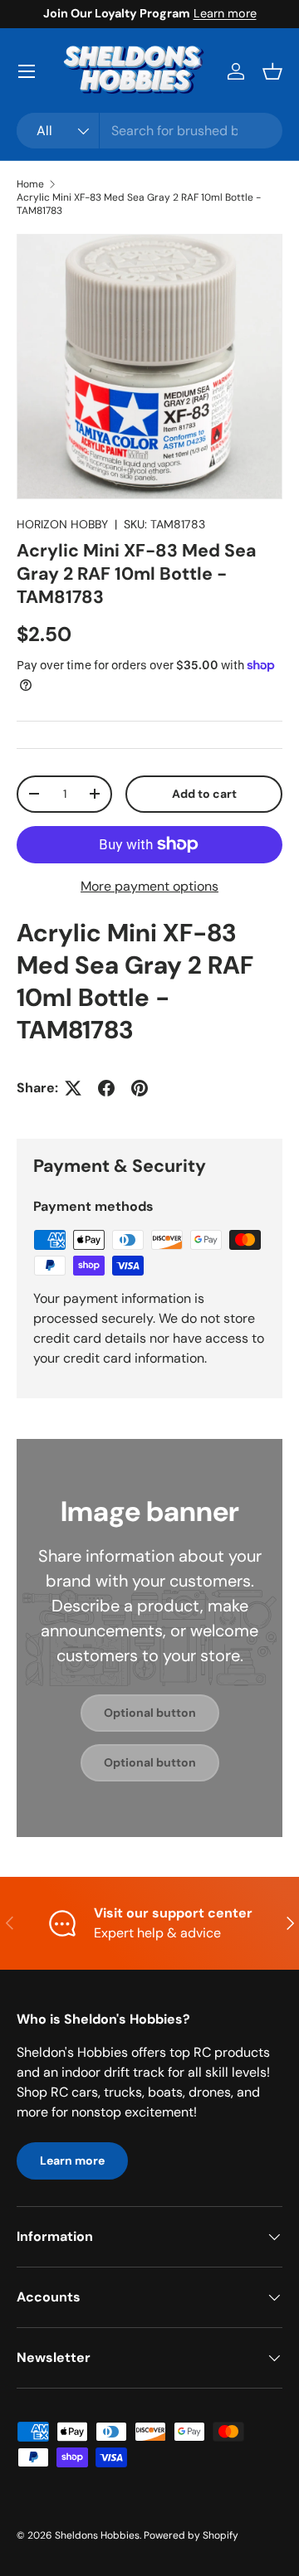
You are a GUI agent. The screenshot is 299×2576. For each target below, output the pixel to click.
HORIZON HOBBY (62, 524)
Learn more (225, 13)
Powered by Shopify (191, 2535)
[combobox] (149, 131)
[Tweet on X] (73, 1088)
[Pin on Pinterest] (140, 1088)
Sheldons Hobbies (97, 2535)
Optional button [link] (150, 1713)
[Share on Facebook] (106, 1088)
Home (30, 184)
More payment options (149, 886)
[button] (272, 71)
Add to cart (204, 794)
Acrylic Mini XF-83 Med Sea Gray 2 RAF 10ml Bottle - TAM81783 (139, 204)
